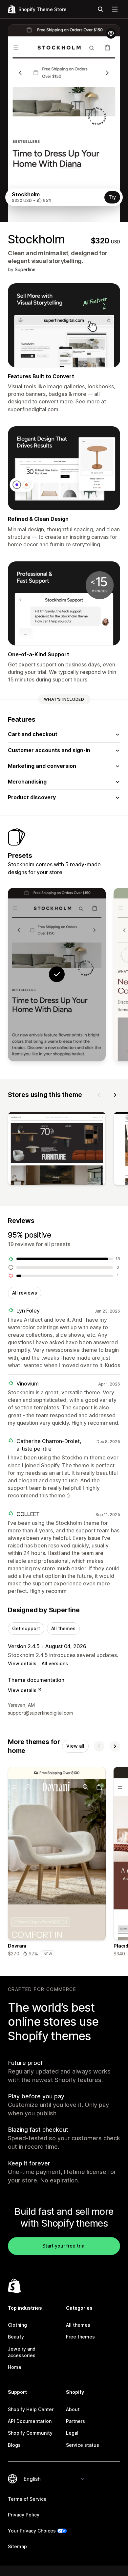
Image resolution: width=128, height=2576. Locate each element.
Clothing (17, 2325)
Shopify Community (30, 2433)
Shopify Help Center (31, 2409)
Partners (75, 2421)
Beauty (16, 2337)
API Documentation (30, 2421)
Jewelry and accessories (22, 2352)
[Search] (100, 9)
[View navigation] (115, 9)
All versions (55, 1663)
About (73, 2409)
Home (15, 2367)
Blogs (14, 2445)
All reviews (25, 1293)
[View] (57, 1150)
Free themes (80, 2337)
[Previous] (99, 1095)
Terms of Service (27, 2499)
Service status (83, 2445)
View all (75, 1746)
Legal (72, 2433)
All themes (63, 1628)
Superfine (25, 269)
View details (22, 1663)
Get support (26, 1628)
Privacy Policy (24, 2515)
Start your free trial (64, 2246)
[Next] (115, 1095)
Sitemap (17, 2546)
